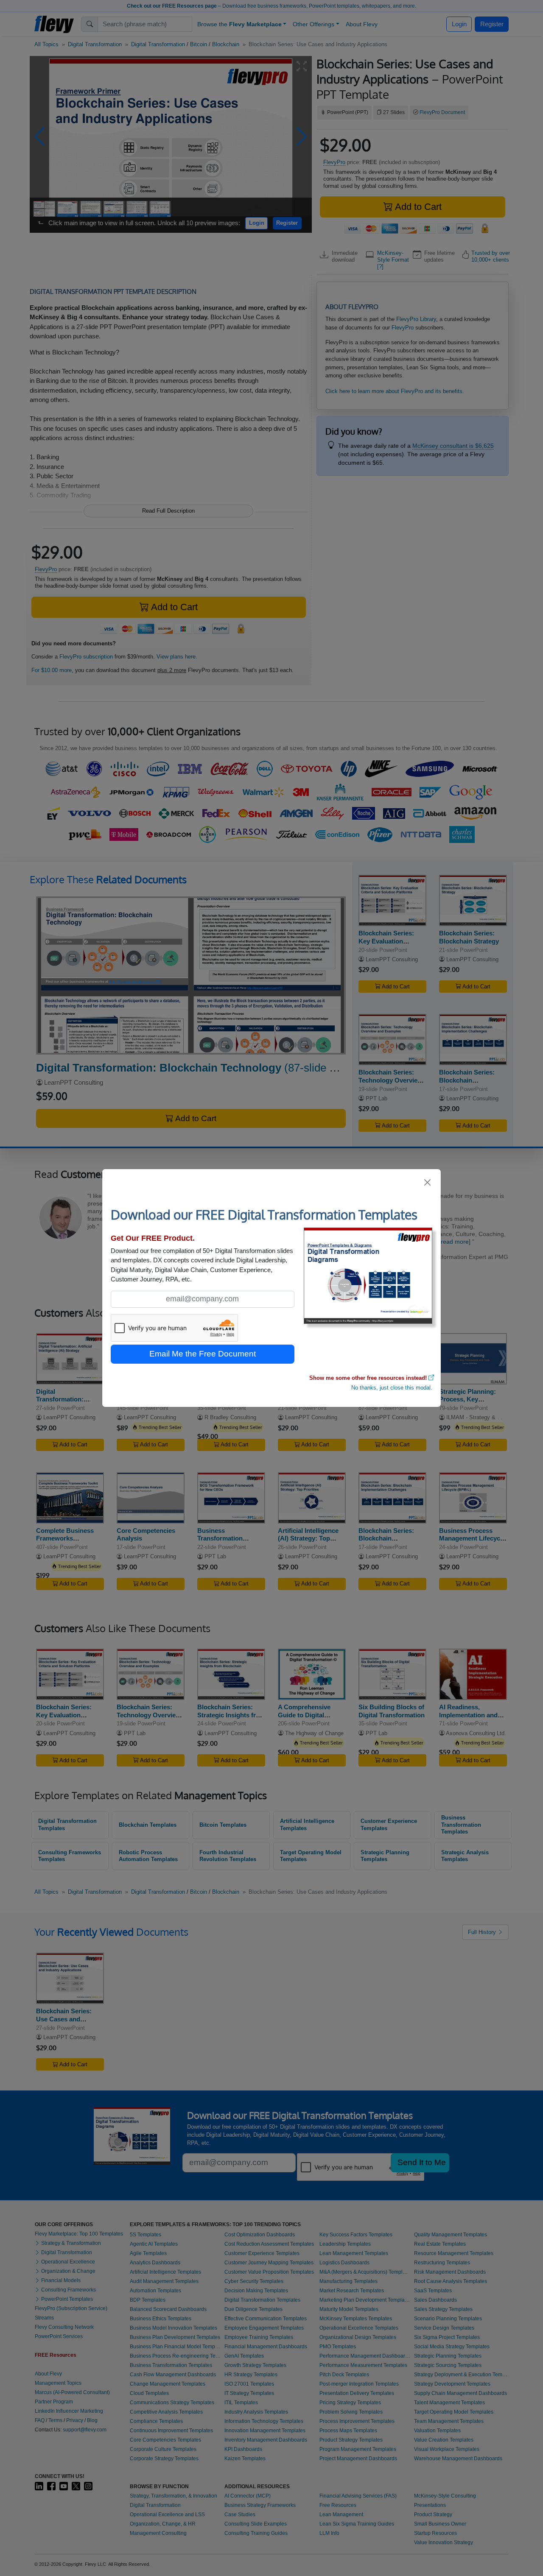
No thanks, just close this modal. (392, 1388)
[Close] (428, 1182)
